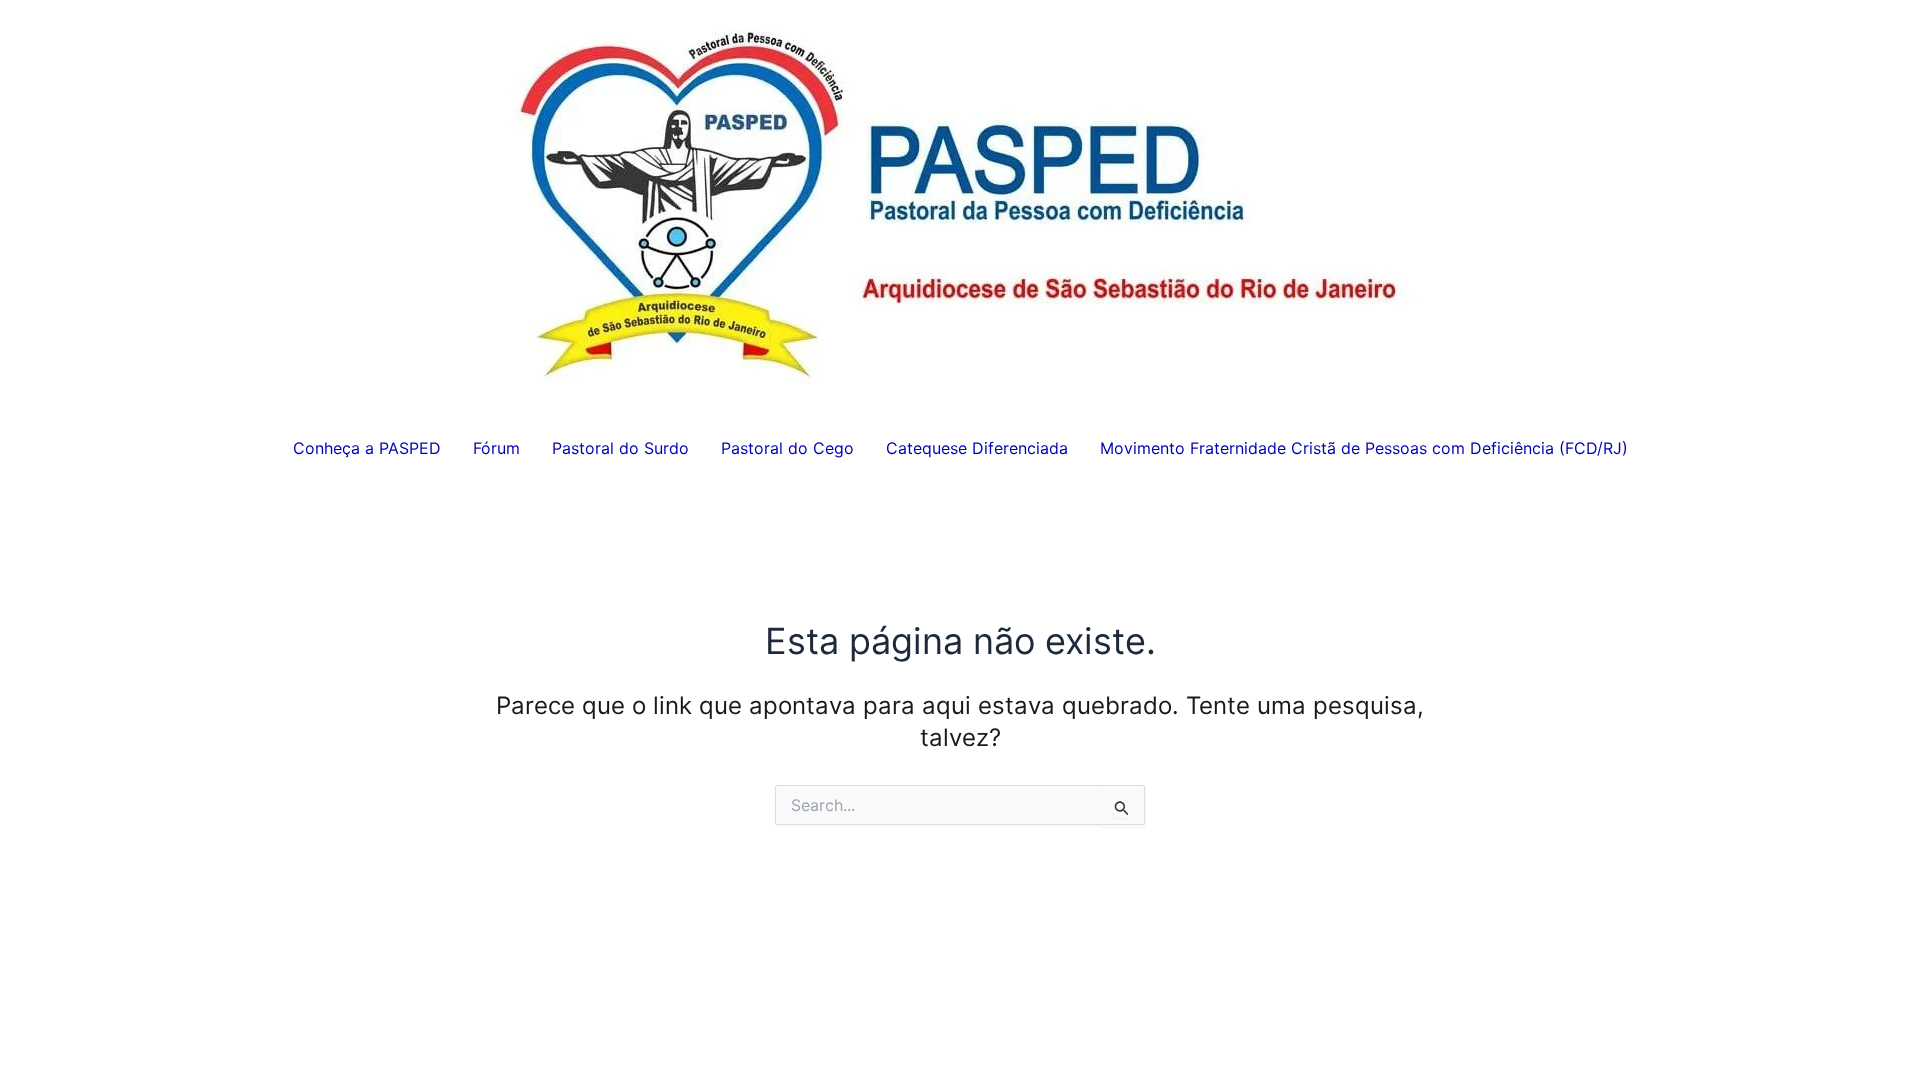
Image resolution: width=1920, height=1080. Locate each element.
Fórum (496, 448)
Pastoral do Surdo (620, 448)
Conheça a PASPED (367, 448)
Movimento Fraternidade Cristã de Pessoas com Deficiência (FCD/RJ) (1364, 448)
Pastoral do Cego (787, 448)
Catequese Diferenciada (977, 448)
